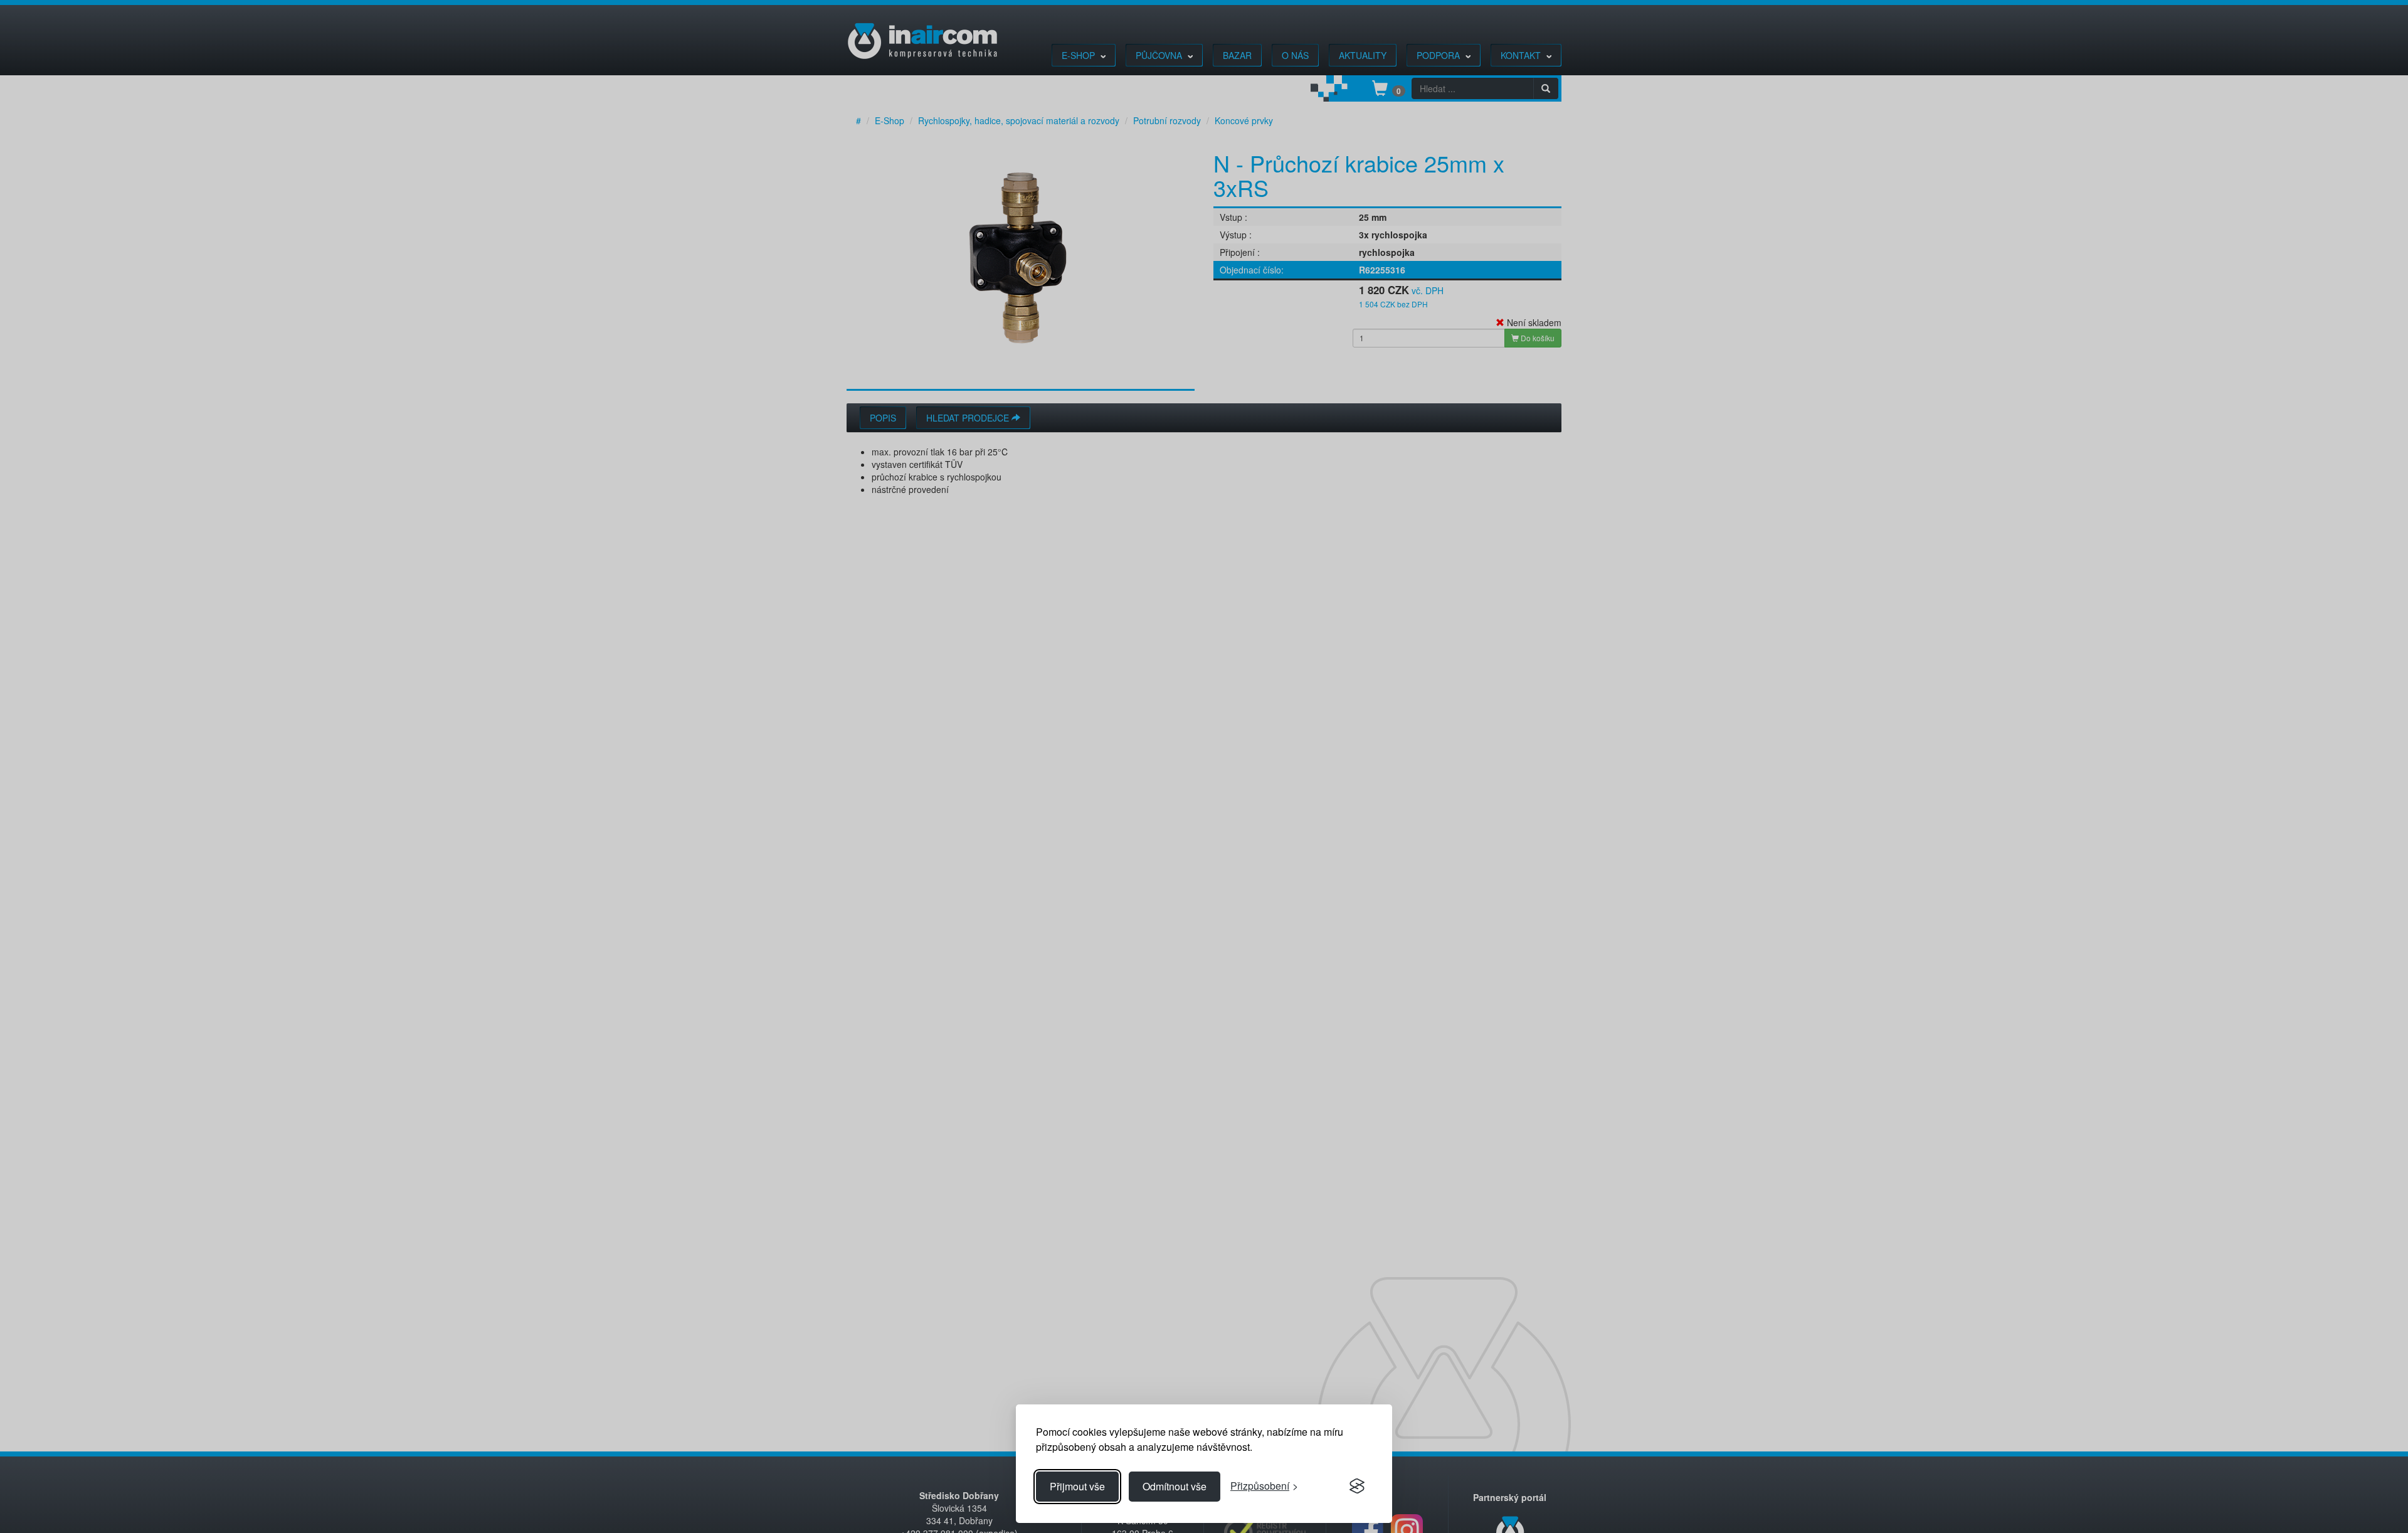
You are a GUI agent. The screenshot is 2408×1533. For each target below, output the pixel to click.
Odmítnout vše (1175, 1486)
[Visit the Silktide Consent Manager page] (1357, 1487)
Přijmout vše (1077, 1486)
